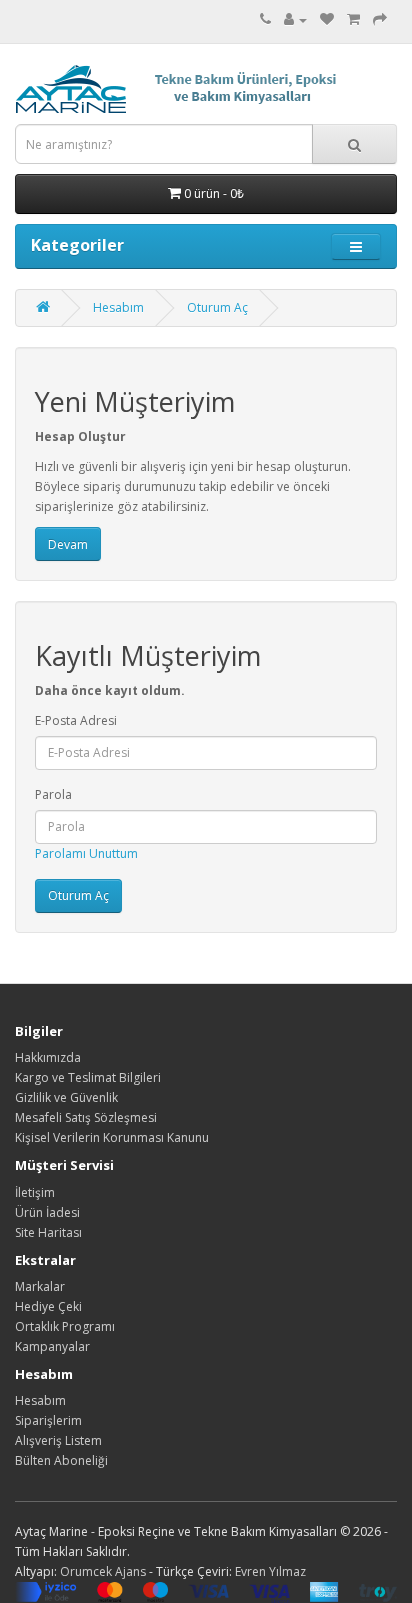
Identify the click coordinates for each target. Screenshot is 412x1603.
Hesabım (118, 307)
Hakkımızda (48, 1057)
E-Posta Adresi (76, 720)
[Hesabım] (295, 19)
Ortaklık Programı (65, 1326)
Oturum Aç (217, 307)
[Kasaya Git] (380, 19)
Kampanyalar (52, 1346)
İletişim (35, 1192)
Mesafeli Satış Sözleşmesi (86, 1117)
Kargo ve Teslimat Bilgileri (88, 1077)
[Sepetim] (353, 19)
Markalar (40, 1286)
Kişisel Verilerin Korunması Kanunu (112, 1137)
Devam (68, 544)
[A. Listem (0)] (327, 19)
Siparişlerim (48, 1420)
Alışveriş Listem (58, 1440)
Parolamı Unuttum (86, 853)
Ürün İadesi (47, 1212)
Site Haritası (48, 1232)
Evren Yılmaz (270, 1571)
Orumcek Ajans (103, 1571)
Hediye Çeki (48, 1306)
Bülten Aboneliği (61, 1460)
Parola (53, 794)
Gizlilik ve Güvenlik (66, 1097)
